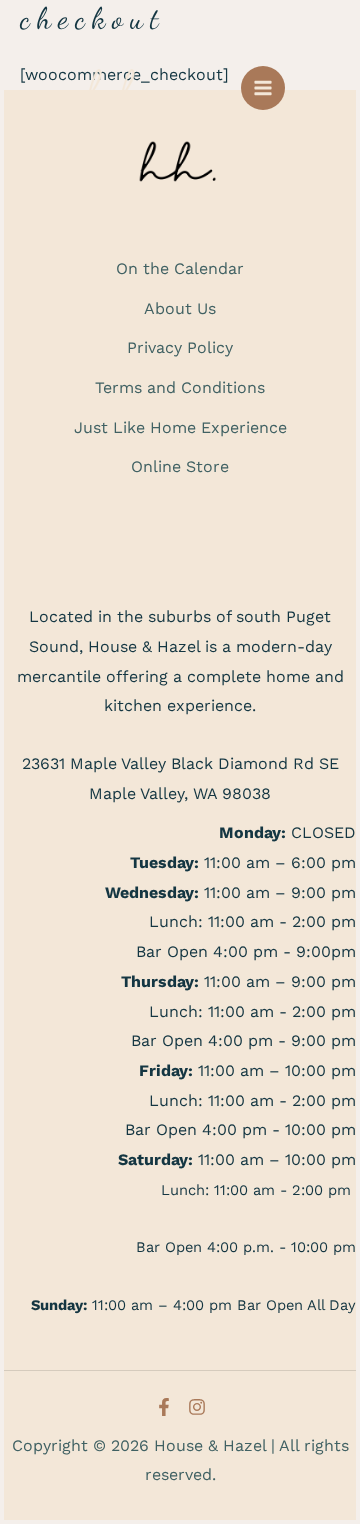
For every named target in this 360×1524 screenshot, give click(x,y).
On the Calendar (180, 268)
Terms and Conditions (180, 387)
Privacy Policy (180, 347)
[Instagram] (197, 1407)
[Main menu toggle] (263, 88)
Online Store (180, 466)
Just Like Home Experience (180, 427)
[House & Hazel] (125, 87)
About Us (180, 308)
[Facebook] (164, 1407)
